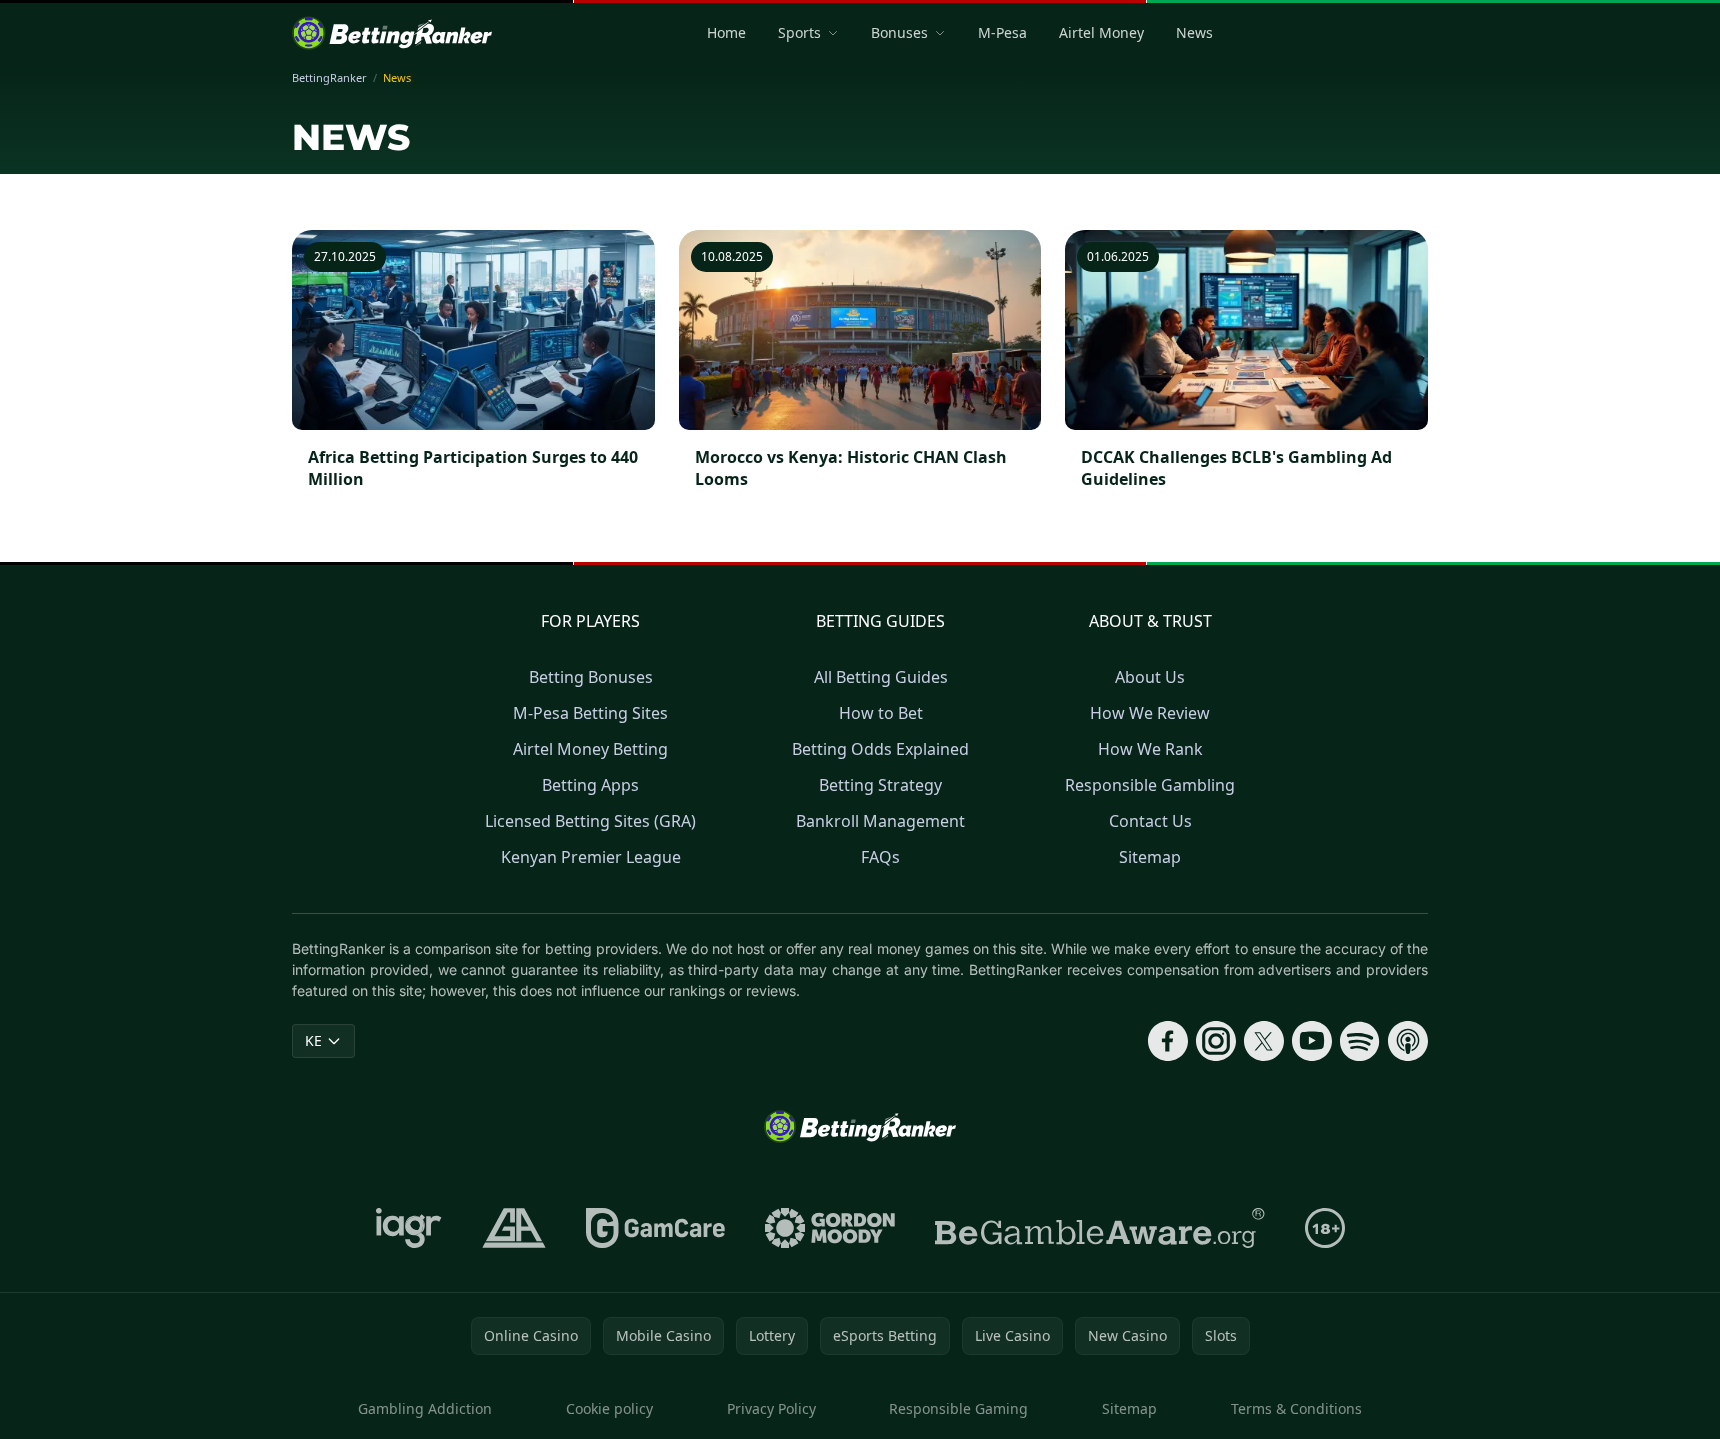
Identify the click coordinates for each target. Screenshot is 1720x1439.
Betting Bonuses (591, 677)
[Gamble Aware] (1100, 1228)
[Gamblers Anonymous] (514, 1228)
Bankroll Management (880, 821)
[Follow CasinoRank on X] (1264, 1041)
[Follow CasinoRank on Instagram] (1216, 1041)
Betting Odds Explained (880, 749)
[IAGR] (409, 1228)
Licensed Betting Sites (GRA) (590, 821)
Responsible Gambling (1150, 785)
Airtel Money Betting (590, 749)
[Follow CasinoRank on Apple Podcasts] (1408, 1041)
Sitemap (1150, 857)
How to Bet (881, 713)
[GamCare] (655, 1228)
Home (726, 32)
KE (313, 1040)
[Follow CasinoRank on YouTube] (1312, 1041)
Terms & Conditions (1296, 1408)
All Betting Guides (881, 677)
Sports (799, 32)
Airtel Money (1101, 32)
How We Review (1150, 713)
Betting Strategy (880, 785)
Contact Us (1150, 821)
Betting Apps (590, 785)
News (1194, 32)
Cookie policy (609, 1408)
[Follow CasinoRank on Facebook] (1168, 1041)
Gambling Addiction (425, 1408)
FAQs (880, 857)
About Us (1150, 677)
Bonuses (899, 32)
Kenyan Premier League (591, 857)
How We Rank (1150, 749)
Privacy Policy (771, 1408)
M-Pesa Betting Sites (590, 713)
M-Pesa (1002, 32)
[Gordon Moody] (830, 1228)
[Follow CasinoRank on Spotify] (1360, 1041)
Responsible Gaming (958, 1408)
